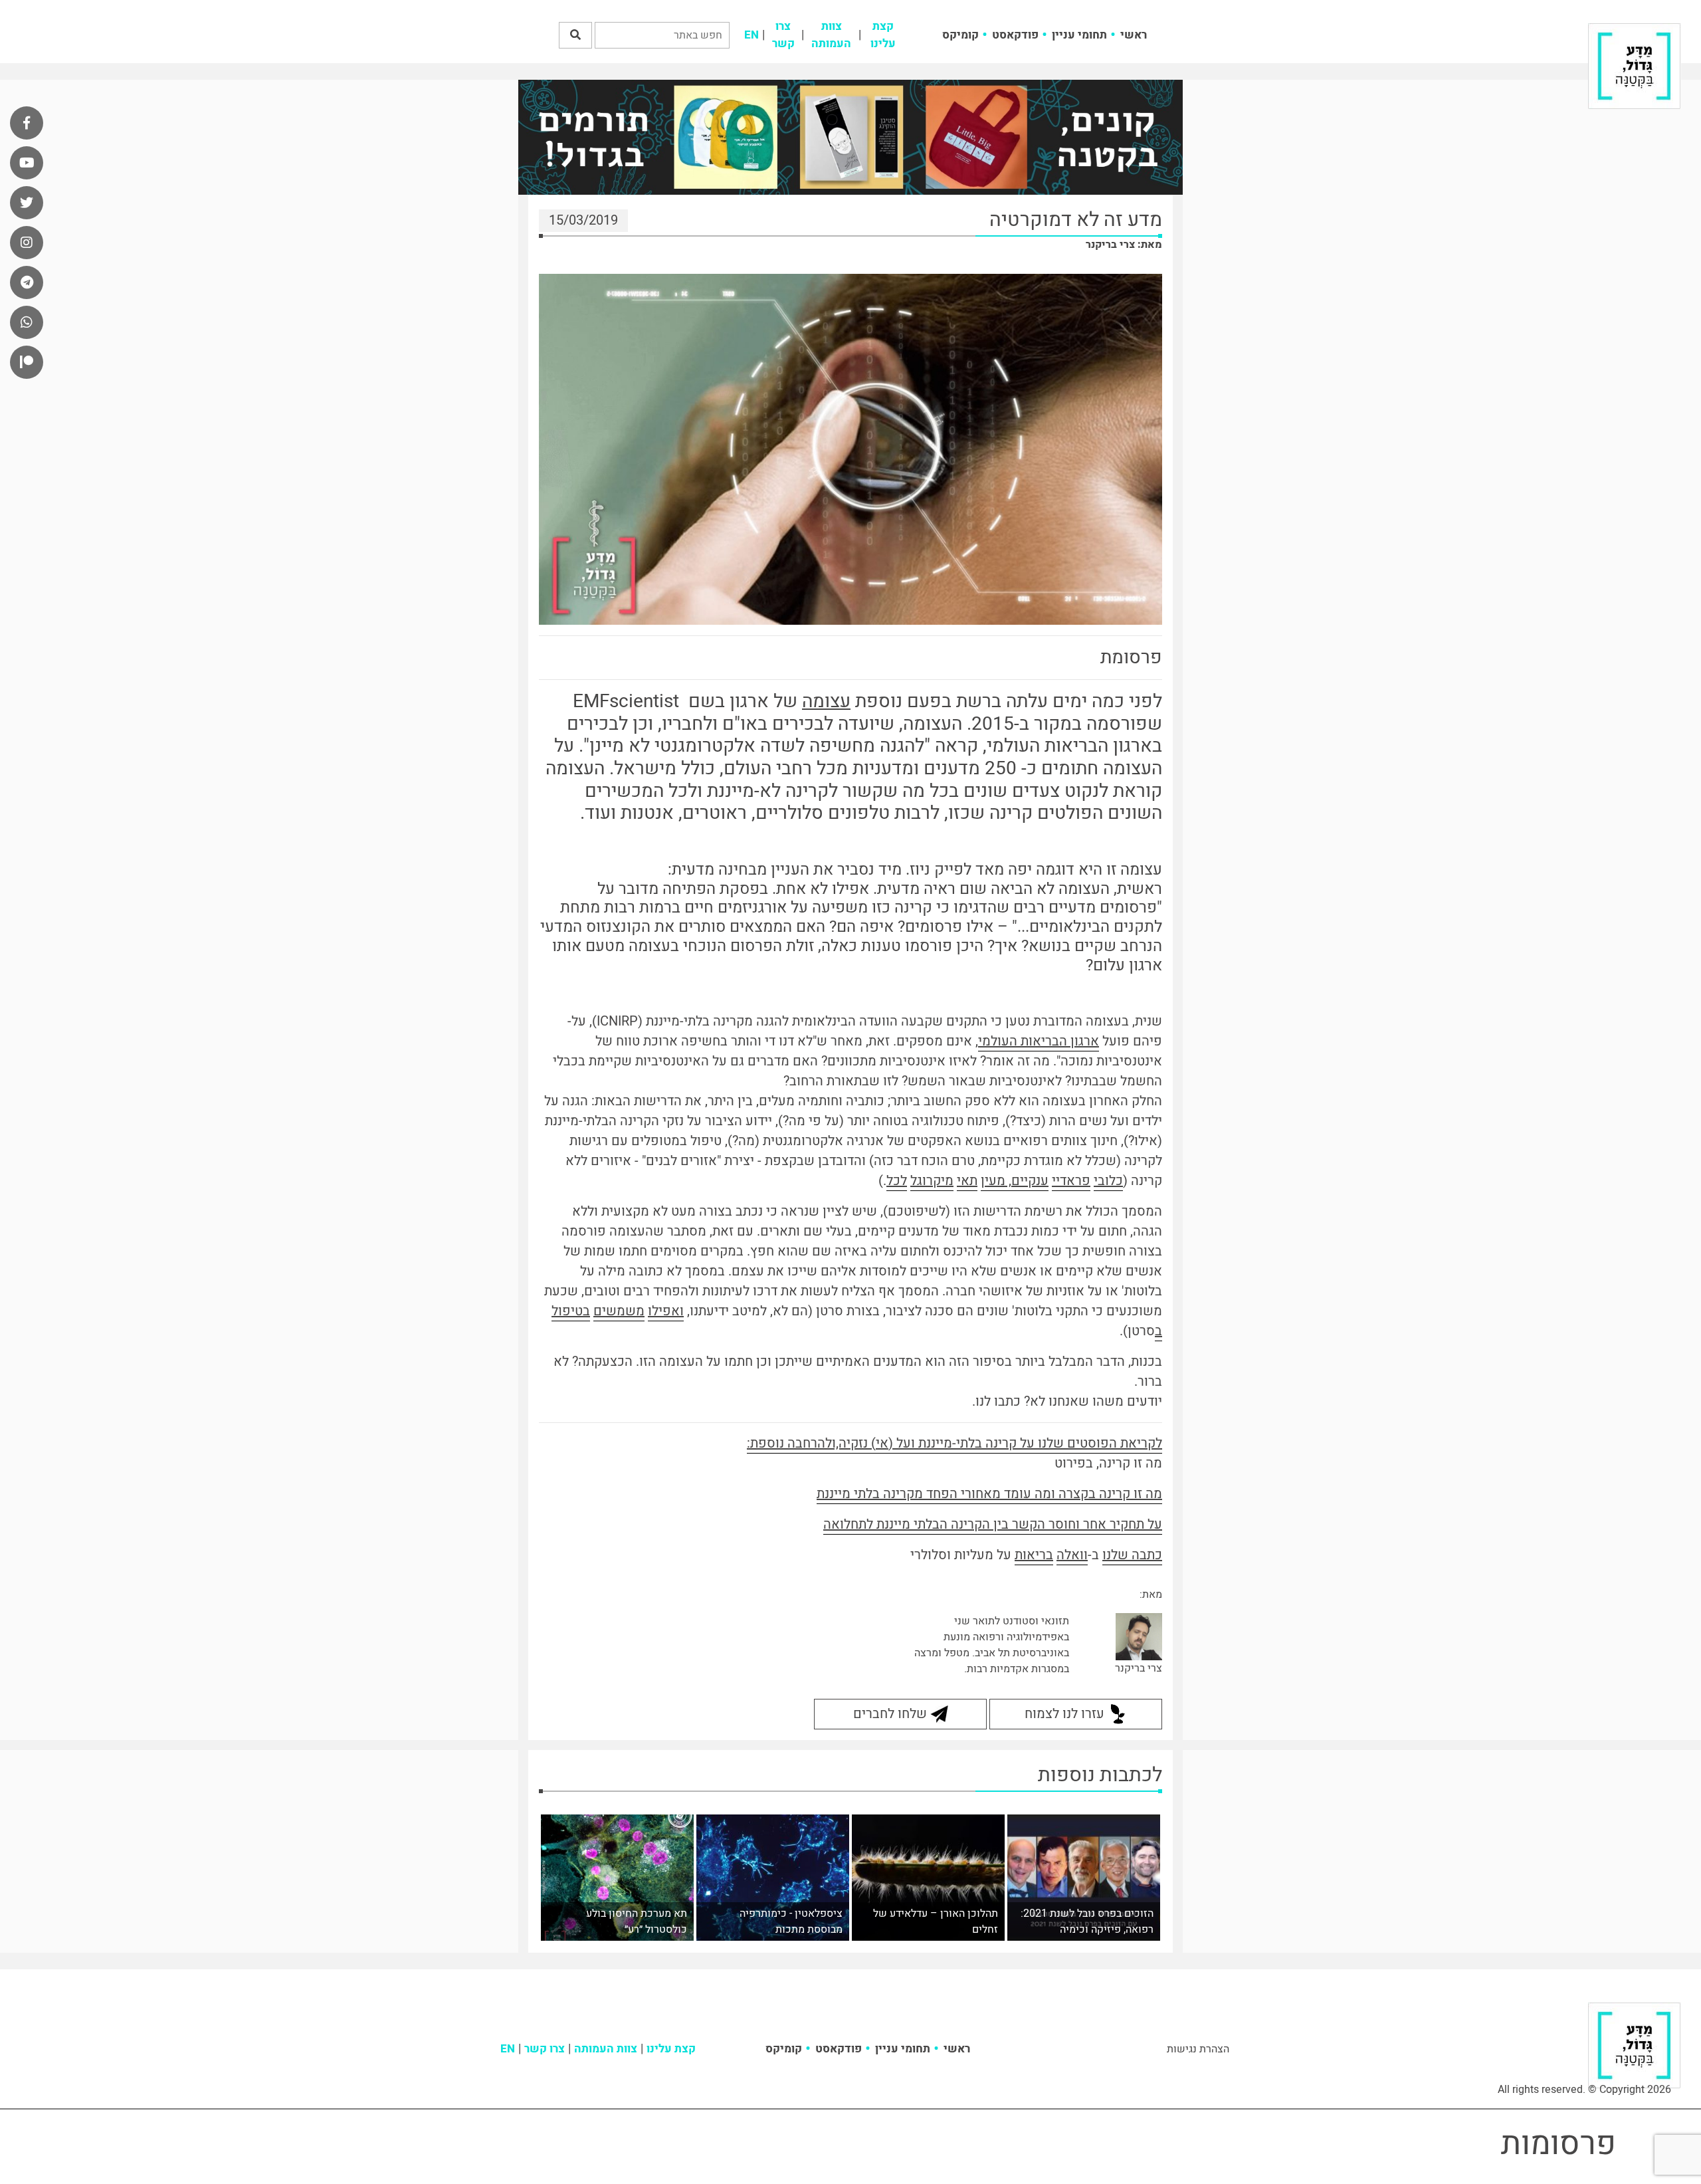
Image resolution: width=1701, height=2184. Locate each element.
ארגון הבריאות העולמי (1039, 1041)
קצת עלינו (883, 35)
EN (751, 35)
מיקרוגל (932, 1181)
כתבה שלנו (1132, 1555)
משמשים (619, 1311)
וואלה (1072, 1555)
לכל (897, 1181)
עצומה (826, 702)
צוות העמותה (831, 35)
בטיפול (571, 1311)
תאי (967, 1181)
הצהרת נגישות (1198, 2049)
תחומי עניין (1079, 35)
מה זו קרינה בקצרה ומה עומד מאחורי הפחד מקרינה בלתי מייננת (989, 1494)
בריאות (1034, 1555)
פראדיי (1071, 1181)
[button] (575, 35)
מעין (993, 1181)
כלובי (1108, 1181)
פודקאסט (1015, 35)
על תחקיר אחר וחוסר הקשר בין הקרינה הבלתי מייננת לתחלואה (993, 1524)
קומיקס (960, 35)
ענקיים (1030, 1181)
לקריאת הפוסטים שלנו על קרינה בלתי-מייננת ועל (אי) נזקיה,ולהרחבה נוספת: (954, 1443)
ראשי (1134, 35)
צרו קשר (783, 35)
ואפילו (666, 1311)
